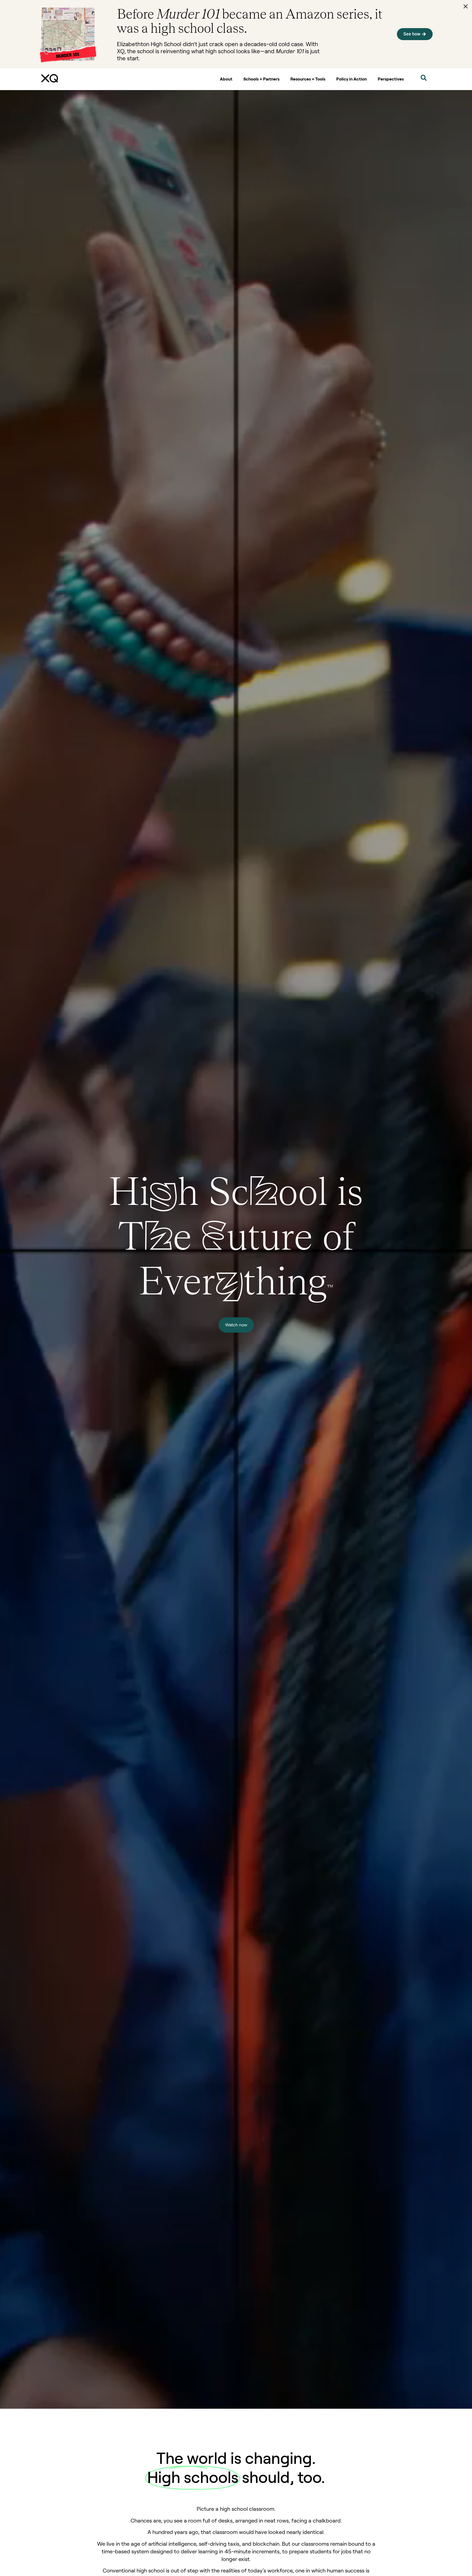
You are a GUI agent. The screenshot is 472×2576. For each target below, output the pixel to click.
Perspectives (391, 79)
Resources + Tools (308, 79)
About (226, 79)
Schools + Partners (261, 79)
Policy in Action (352, 79)
